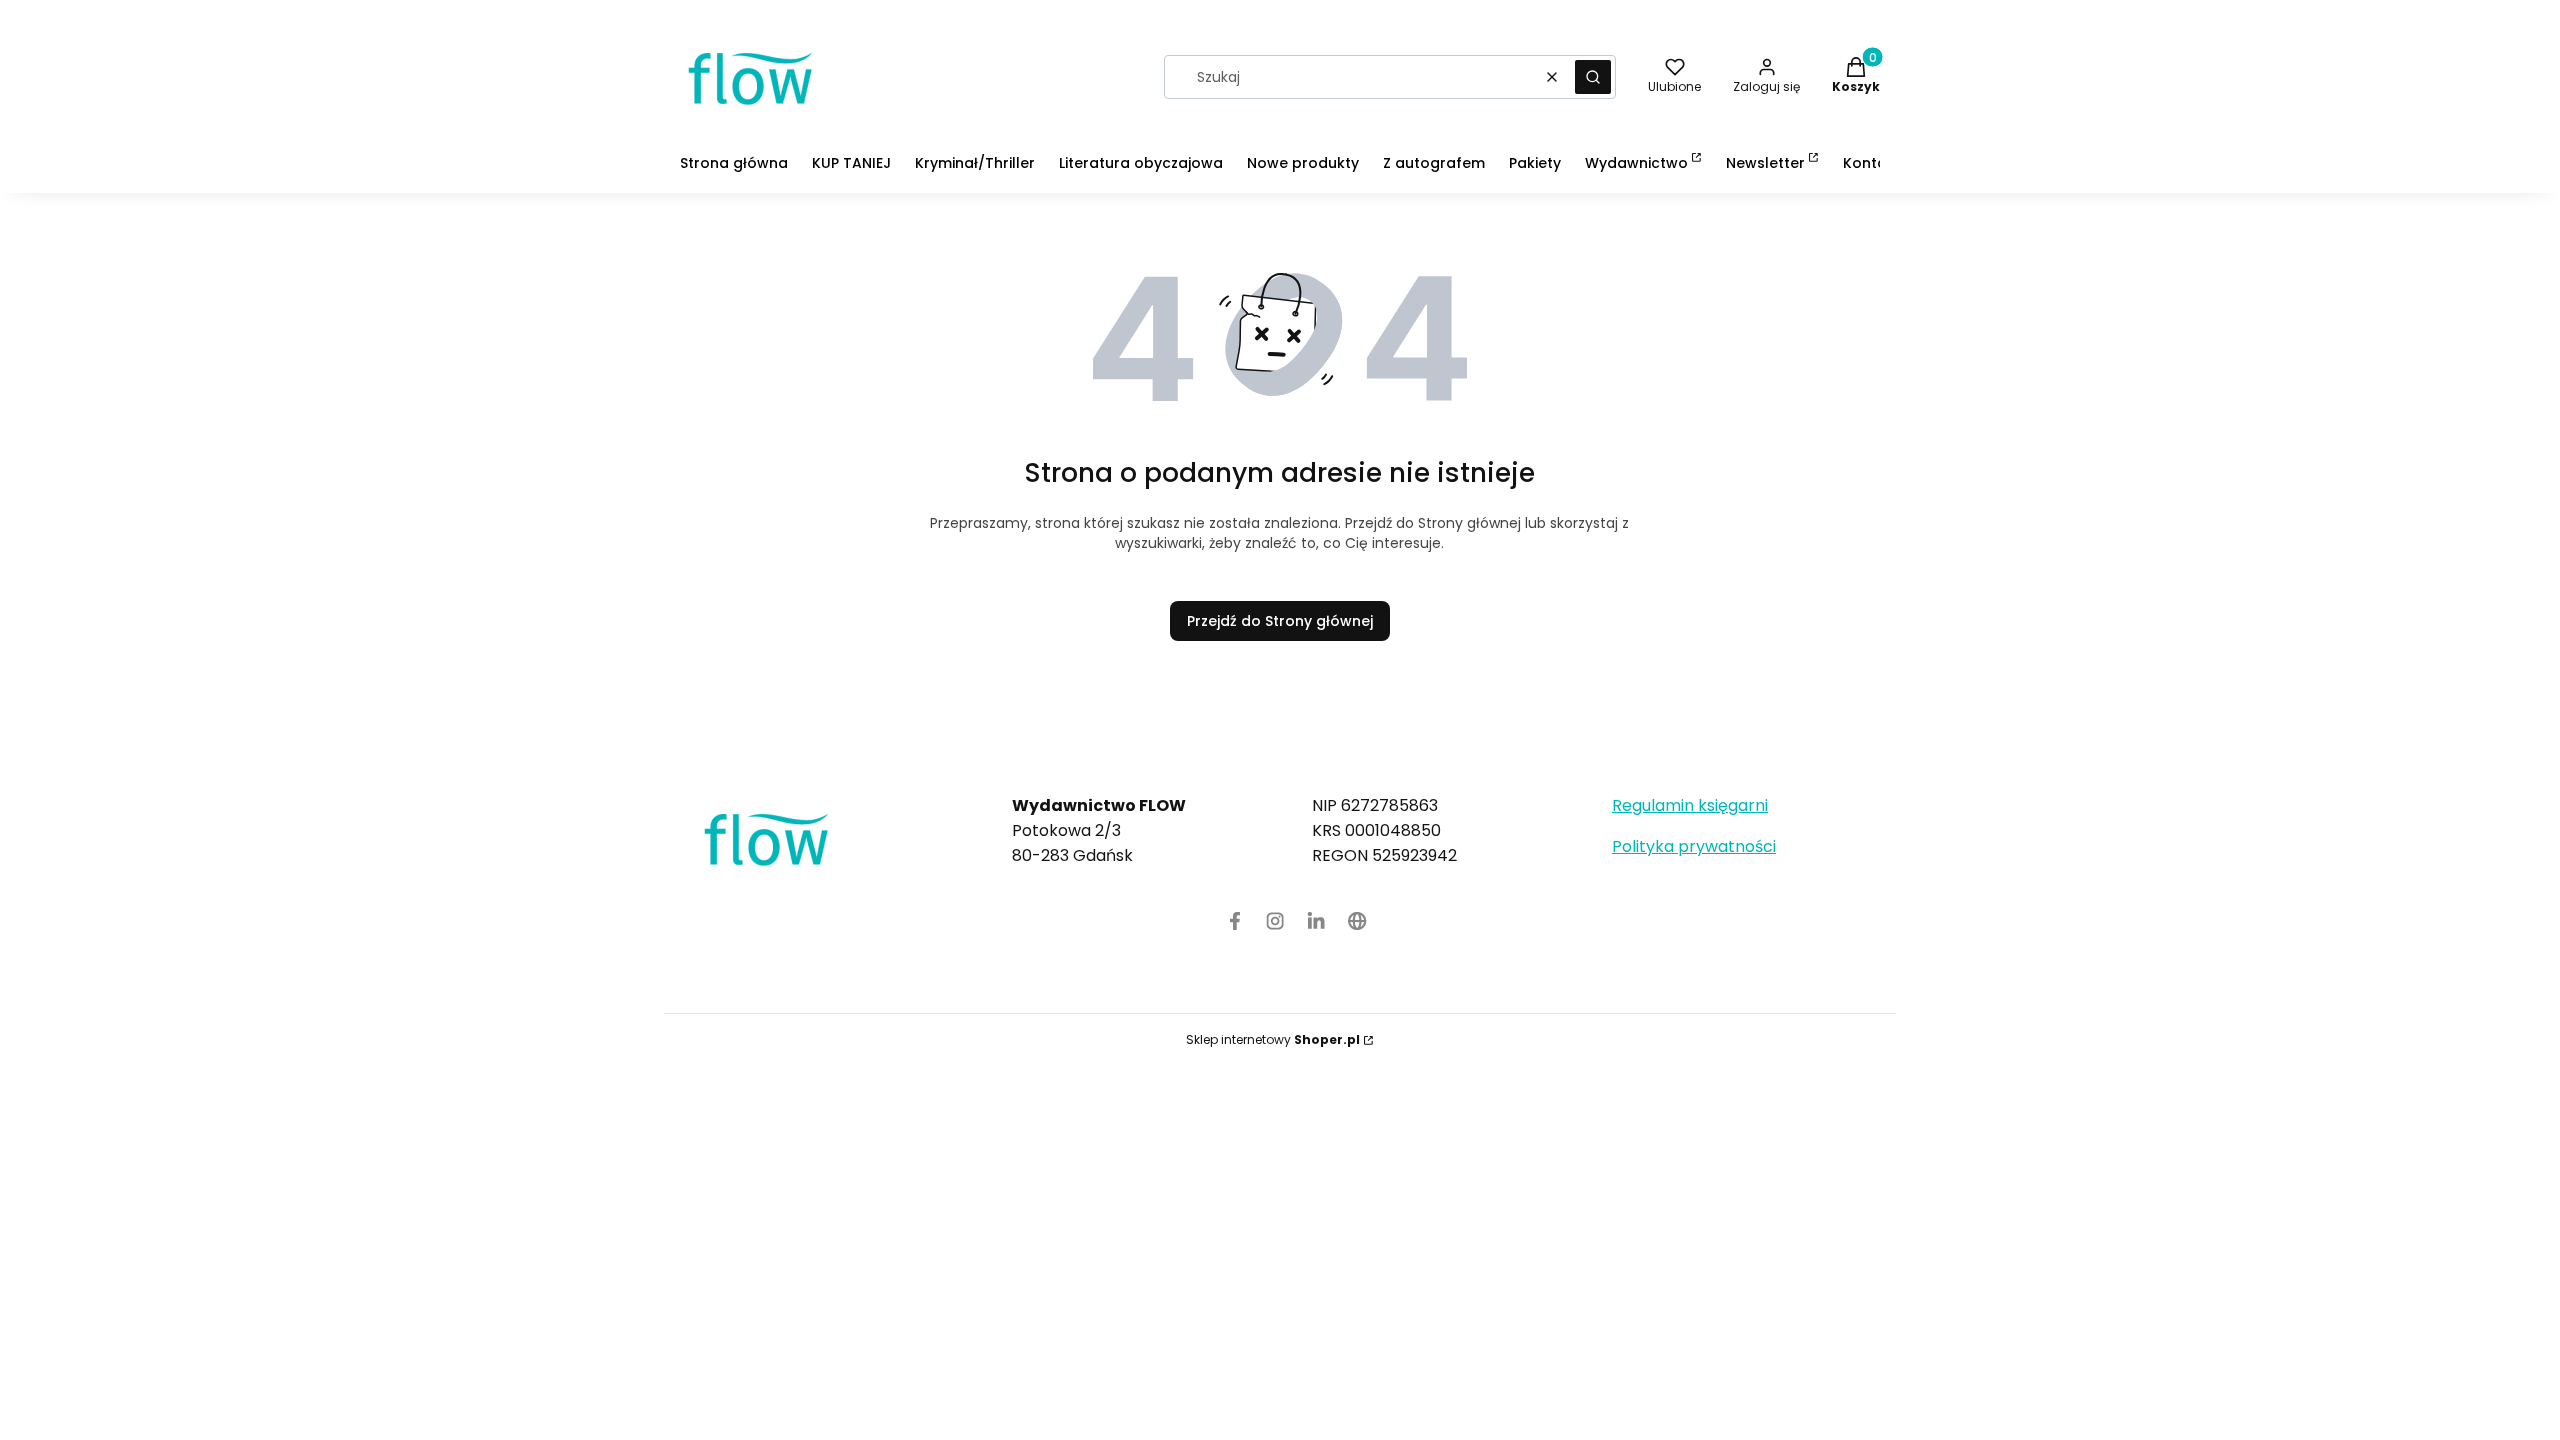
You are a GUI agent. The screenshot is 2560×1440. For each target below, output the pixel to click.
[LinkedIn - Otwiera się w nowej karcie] (1316, 921)
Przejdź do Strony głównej (1280, 621)
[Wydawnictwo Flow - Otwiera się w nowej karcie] (1357, 921)
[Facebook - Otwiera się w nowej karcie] (1235, 921)
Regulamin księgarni (1690, 805)
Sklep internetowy (1273, 1039)
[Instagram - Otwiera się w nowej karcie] (1275, 921)
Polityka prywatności (1694, 846)
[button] (1593, 77)
